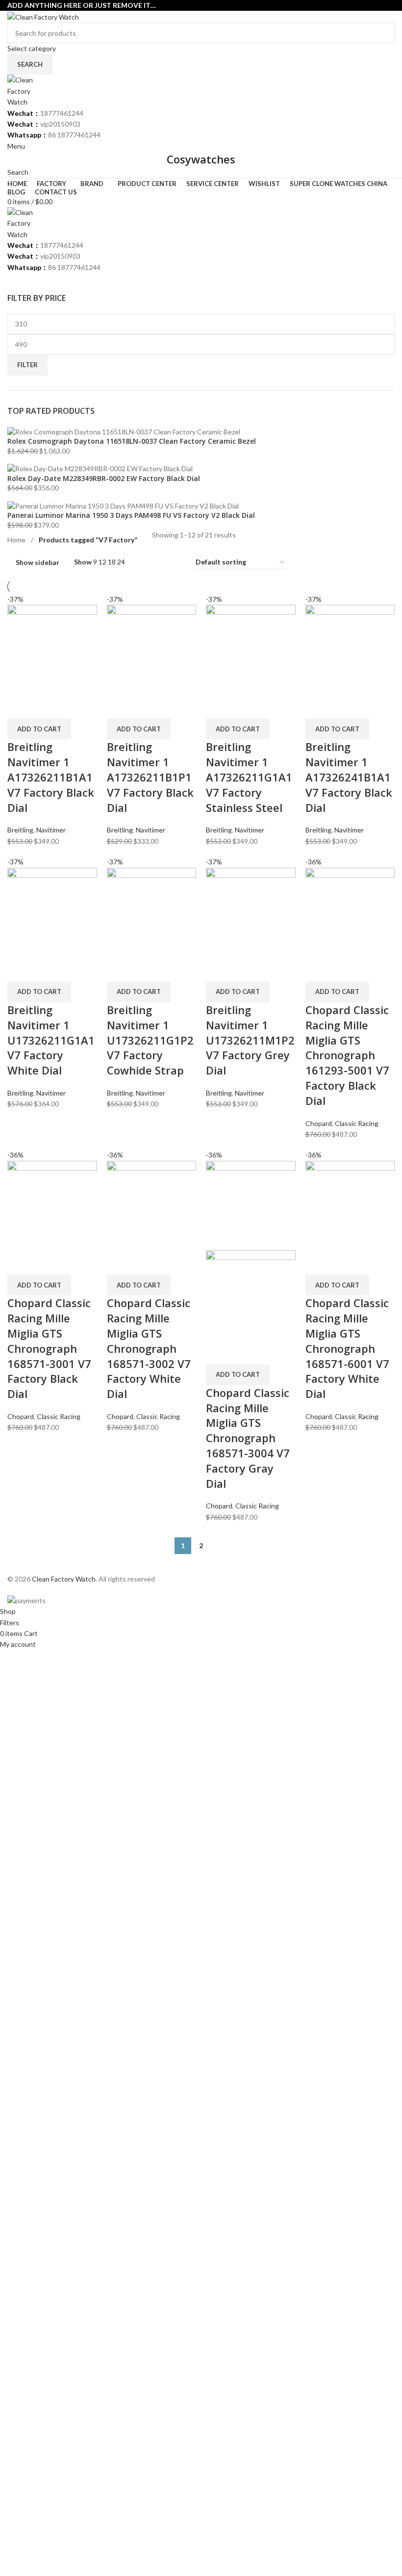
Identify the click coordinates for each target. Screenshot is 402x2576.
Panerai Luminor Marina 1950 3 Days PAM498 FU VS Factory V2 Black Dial (131, 515)
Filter (27, 365)
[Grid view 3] (160, 562)
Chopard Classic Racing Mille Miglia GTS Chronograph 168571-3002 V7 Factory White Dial (149, 1348)
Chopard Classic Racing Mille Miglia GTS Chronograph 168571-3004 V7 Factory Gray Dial (248, 1438)
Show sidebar (38, 562)
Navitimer (51, 830)
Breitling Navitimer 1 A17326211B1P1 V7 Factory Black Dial (150, 777)
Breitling (20, 830)
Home (17, 540)
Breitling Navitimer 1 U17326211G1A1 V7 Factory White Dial (51, 1040)
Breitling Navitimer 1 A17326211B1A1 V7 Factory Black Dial (51, 777)
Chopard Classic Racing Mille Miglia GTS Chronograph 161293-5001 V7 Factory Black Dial (347, 1055)
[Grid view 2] (144, 562)
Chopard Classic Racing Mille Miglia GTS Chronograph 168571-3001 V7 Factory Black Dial (49, 1348)
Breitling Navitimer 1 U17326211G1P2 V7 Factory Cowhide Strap (150, 1040)
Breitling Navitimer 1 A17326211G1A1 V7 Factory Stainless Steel (249, 777)
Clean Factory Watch (64, 1579)
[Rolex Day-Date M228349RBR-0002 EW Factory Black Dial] (100, 468)
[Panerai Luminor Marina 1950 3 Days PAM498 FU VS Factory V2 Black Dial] (123, 505)
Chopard (319, 1123)
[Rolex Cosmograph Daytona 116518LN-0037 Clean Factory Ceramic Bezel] (124, 431)
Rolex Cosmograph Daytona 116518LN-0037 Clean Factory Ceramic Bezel (132, 441)
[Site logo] (43, 16)
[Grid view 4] (175, 562)
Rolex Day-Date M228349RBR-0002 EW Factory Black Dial (104, 478)
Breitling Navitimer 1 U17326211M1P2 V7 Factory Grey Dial (250, 1040)
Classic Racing (357, 1123)
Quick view (20, 706)
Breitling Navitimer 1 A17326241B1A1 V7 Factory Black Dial (349, 777)
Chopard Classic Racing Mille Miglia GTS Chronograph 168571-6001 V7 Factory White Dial (347, 1348)
